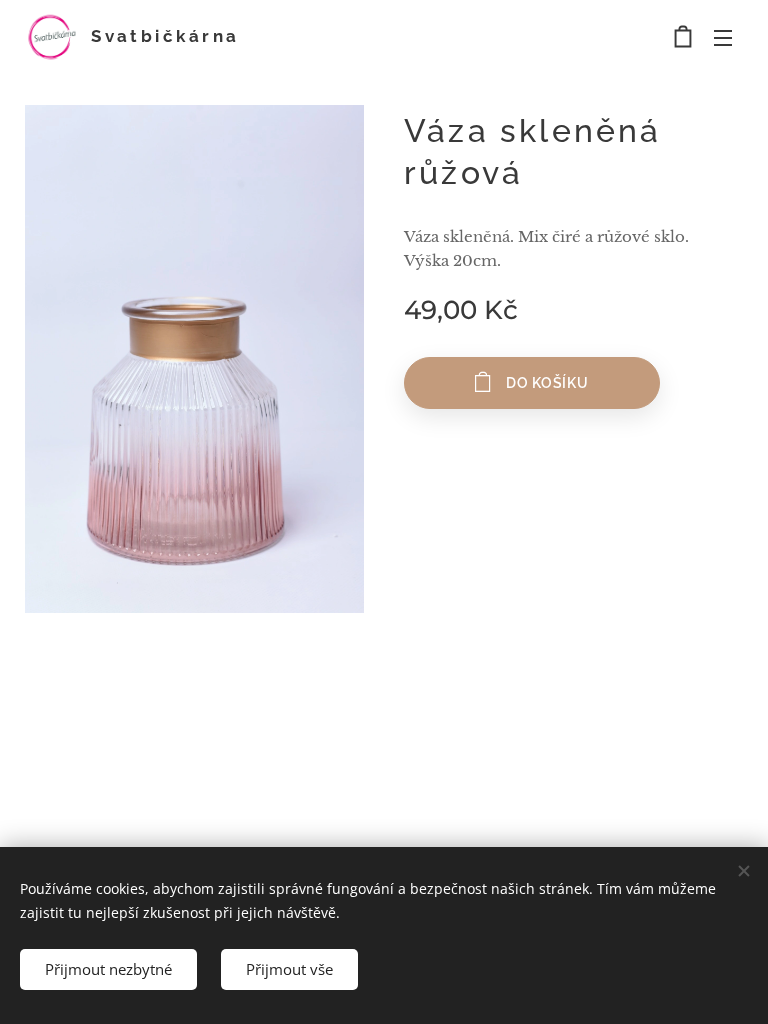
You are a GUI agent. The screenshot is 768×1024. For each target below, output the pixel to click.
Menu (723, 37)
